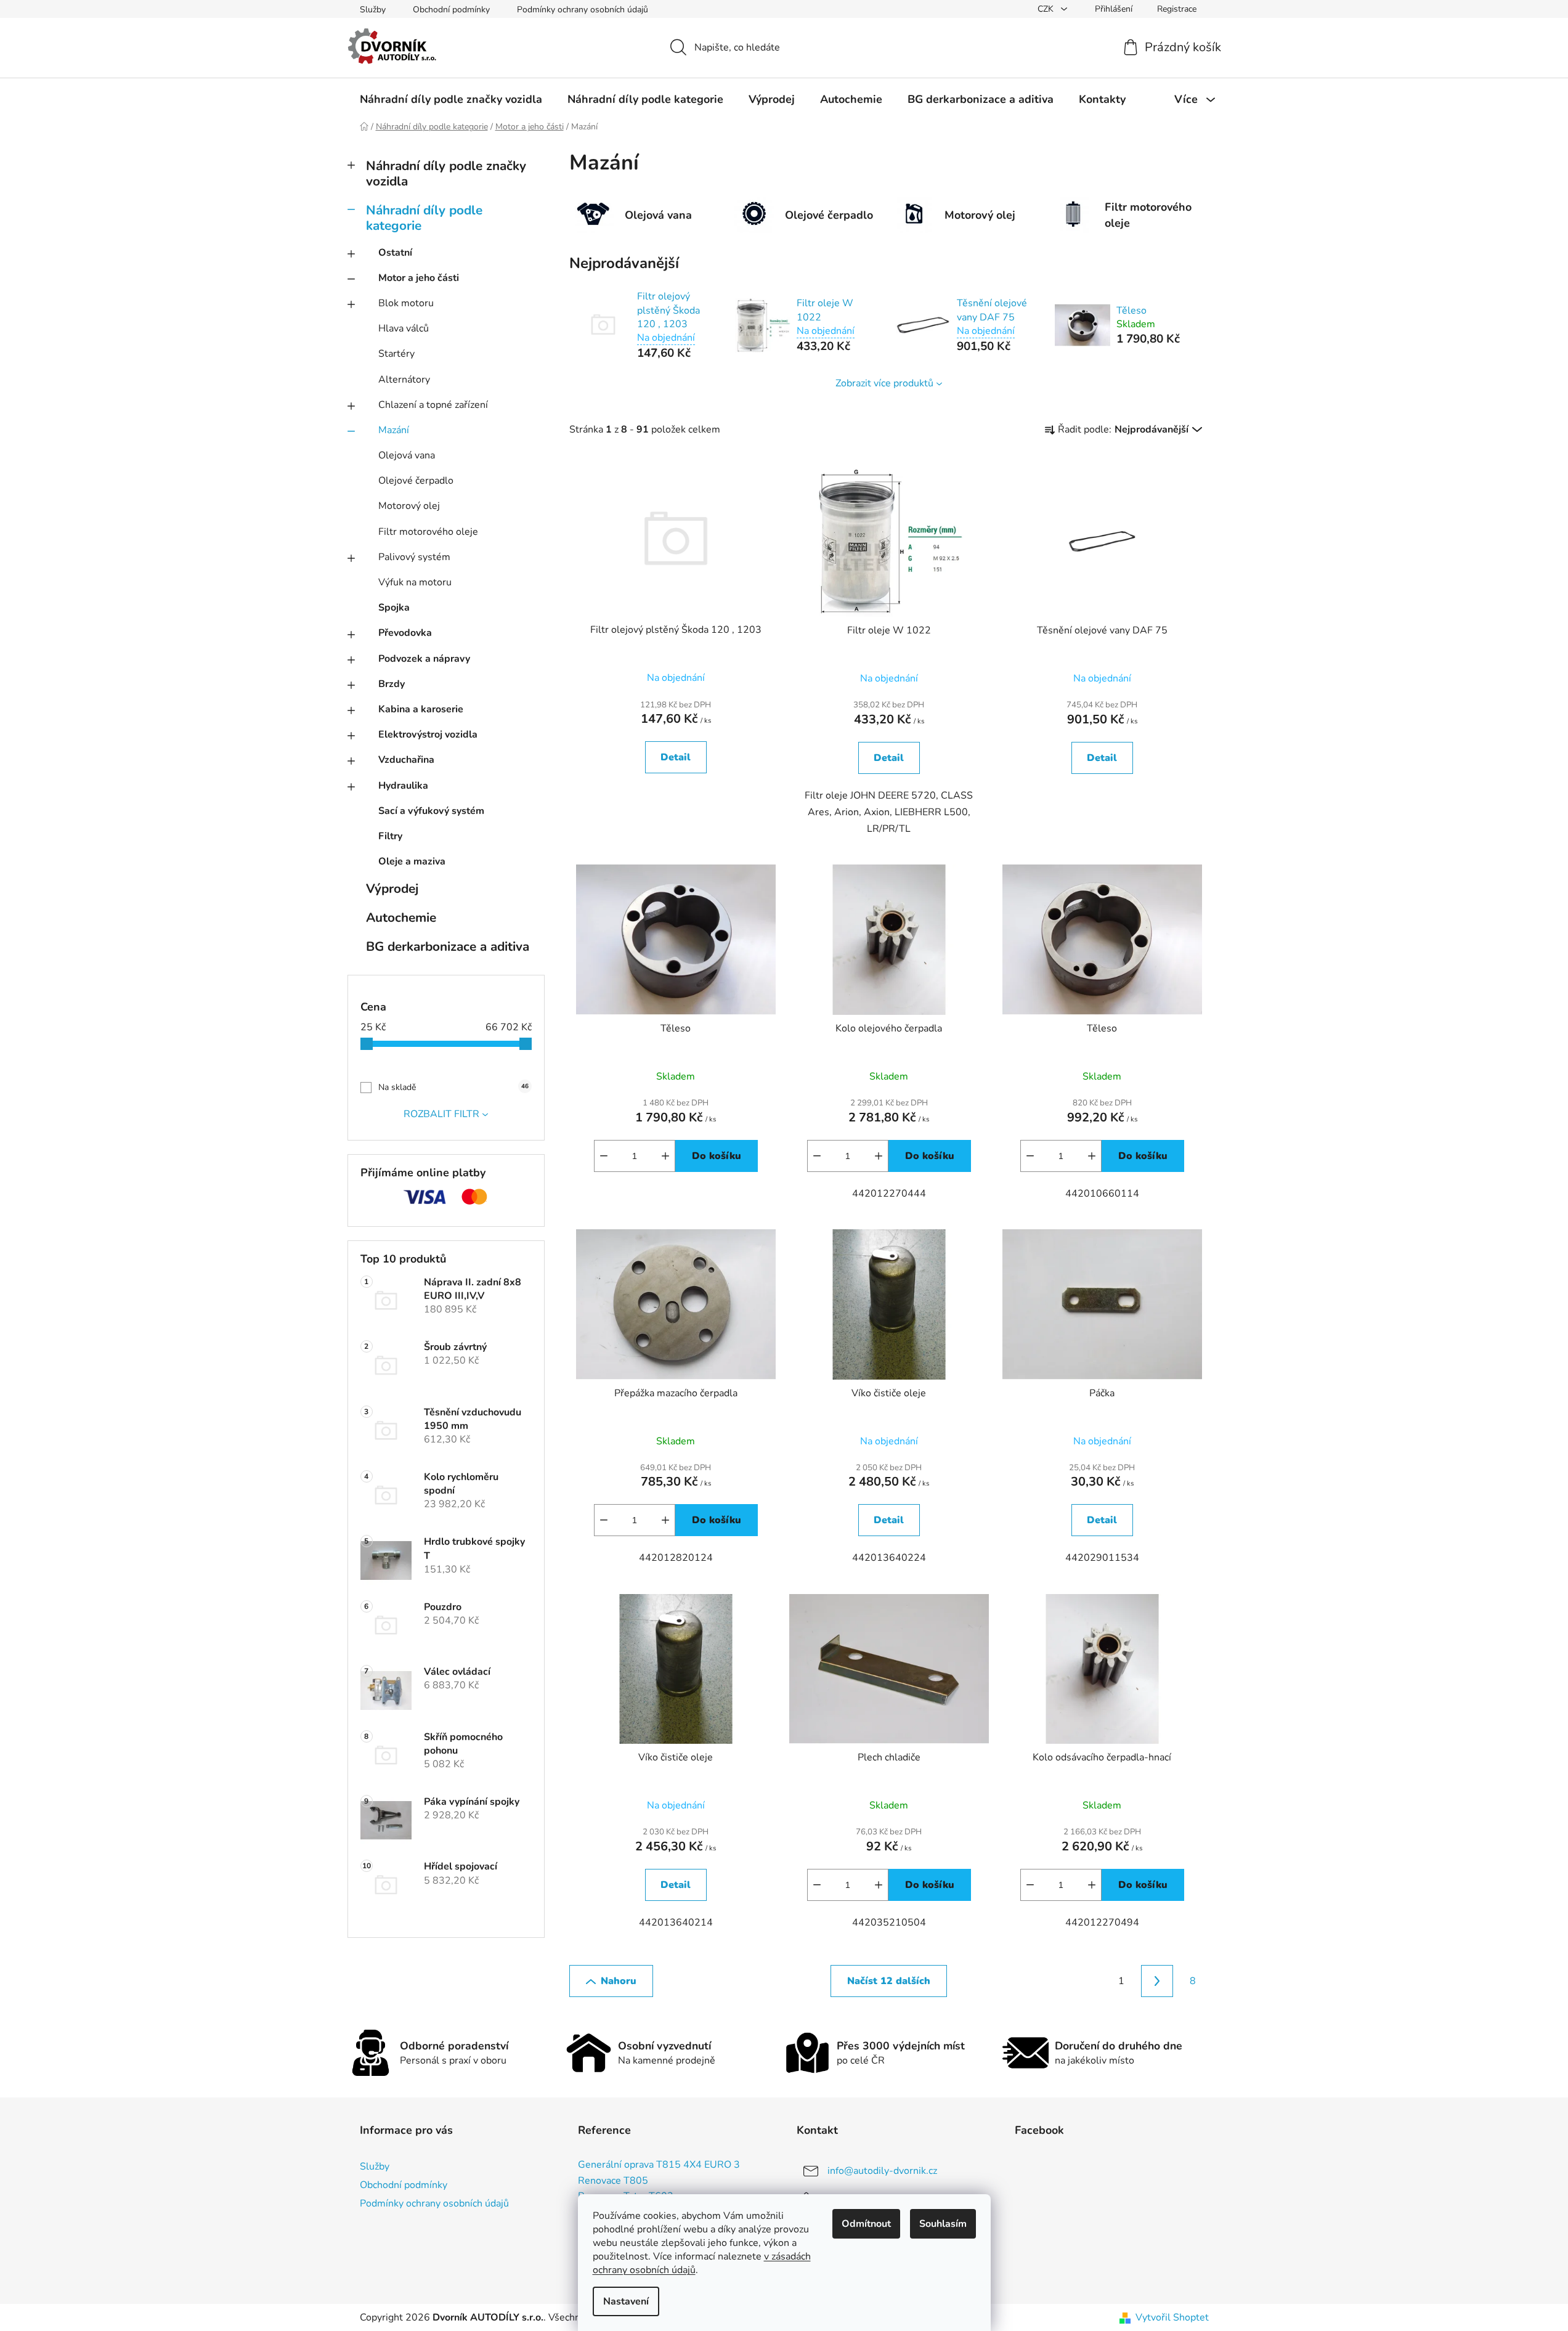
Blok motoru (406, 303)
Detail (676, 757)
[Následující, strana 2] (1157, 1981)
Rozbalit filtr (441, 1114)
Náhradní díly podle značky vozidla (446, 173)
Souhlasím (943, 2224)
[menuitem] (451, 99)
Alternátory (404, 380)
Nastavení (626, 2301)
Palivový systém (414, 557)
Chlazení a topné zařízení (433, 405)
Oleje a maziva (412, 861)
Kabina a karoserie (421, 709)
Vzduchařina (406, 760)
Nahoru (619, 1981)
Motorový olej (409, 506)
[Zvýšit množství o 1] (665, 1156)
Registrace (1177, 9)
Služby (373, 10)
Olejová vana (407, 455)
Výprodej (392, 889)
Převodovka (405, 633)
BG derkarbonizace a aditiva (448, 946)
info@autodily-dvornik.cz (882, 2171)
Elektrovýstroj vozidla (428, 734)
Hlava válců (404, 328)
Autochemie (401, 917)
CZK (1047, 9)
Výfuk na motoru (415, 582)
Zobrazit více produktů (884, 383)
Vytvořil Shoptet (1172, 2317)
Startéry (396, 354)
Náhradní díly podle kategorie (424, 218)
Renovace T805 (613, 2181)
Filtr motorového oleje (428, 532)
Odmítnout (866, 2224)
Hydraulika (403, 786)
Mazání (394, 430)
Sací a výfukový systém (431, 811)
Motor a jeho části (419, 278)
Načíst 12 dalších (889, 1981)
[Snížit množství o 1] (604, 1156)
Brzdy (392, 684)
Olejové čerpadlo (416, 481)
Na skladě (453, 1087)
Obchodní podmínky (451, 10)
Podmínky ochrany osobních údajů (583, 10)
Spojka (394, 608)
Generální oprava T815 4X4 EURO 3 (659, 2165)
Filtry (390, 836)
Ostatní (395, 253)
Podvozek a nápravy (424, 659)
